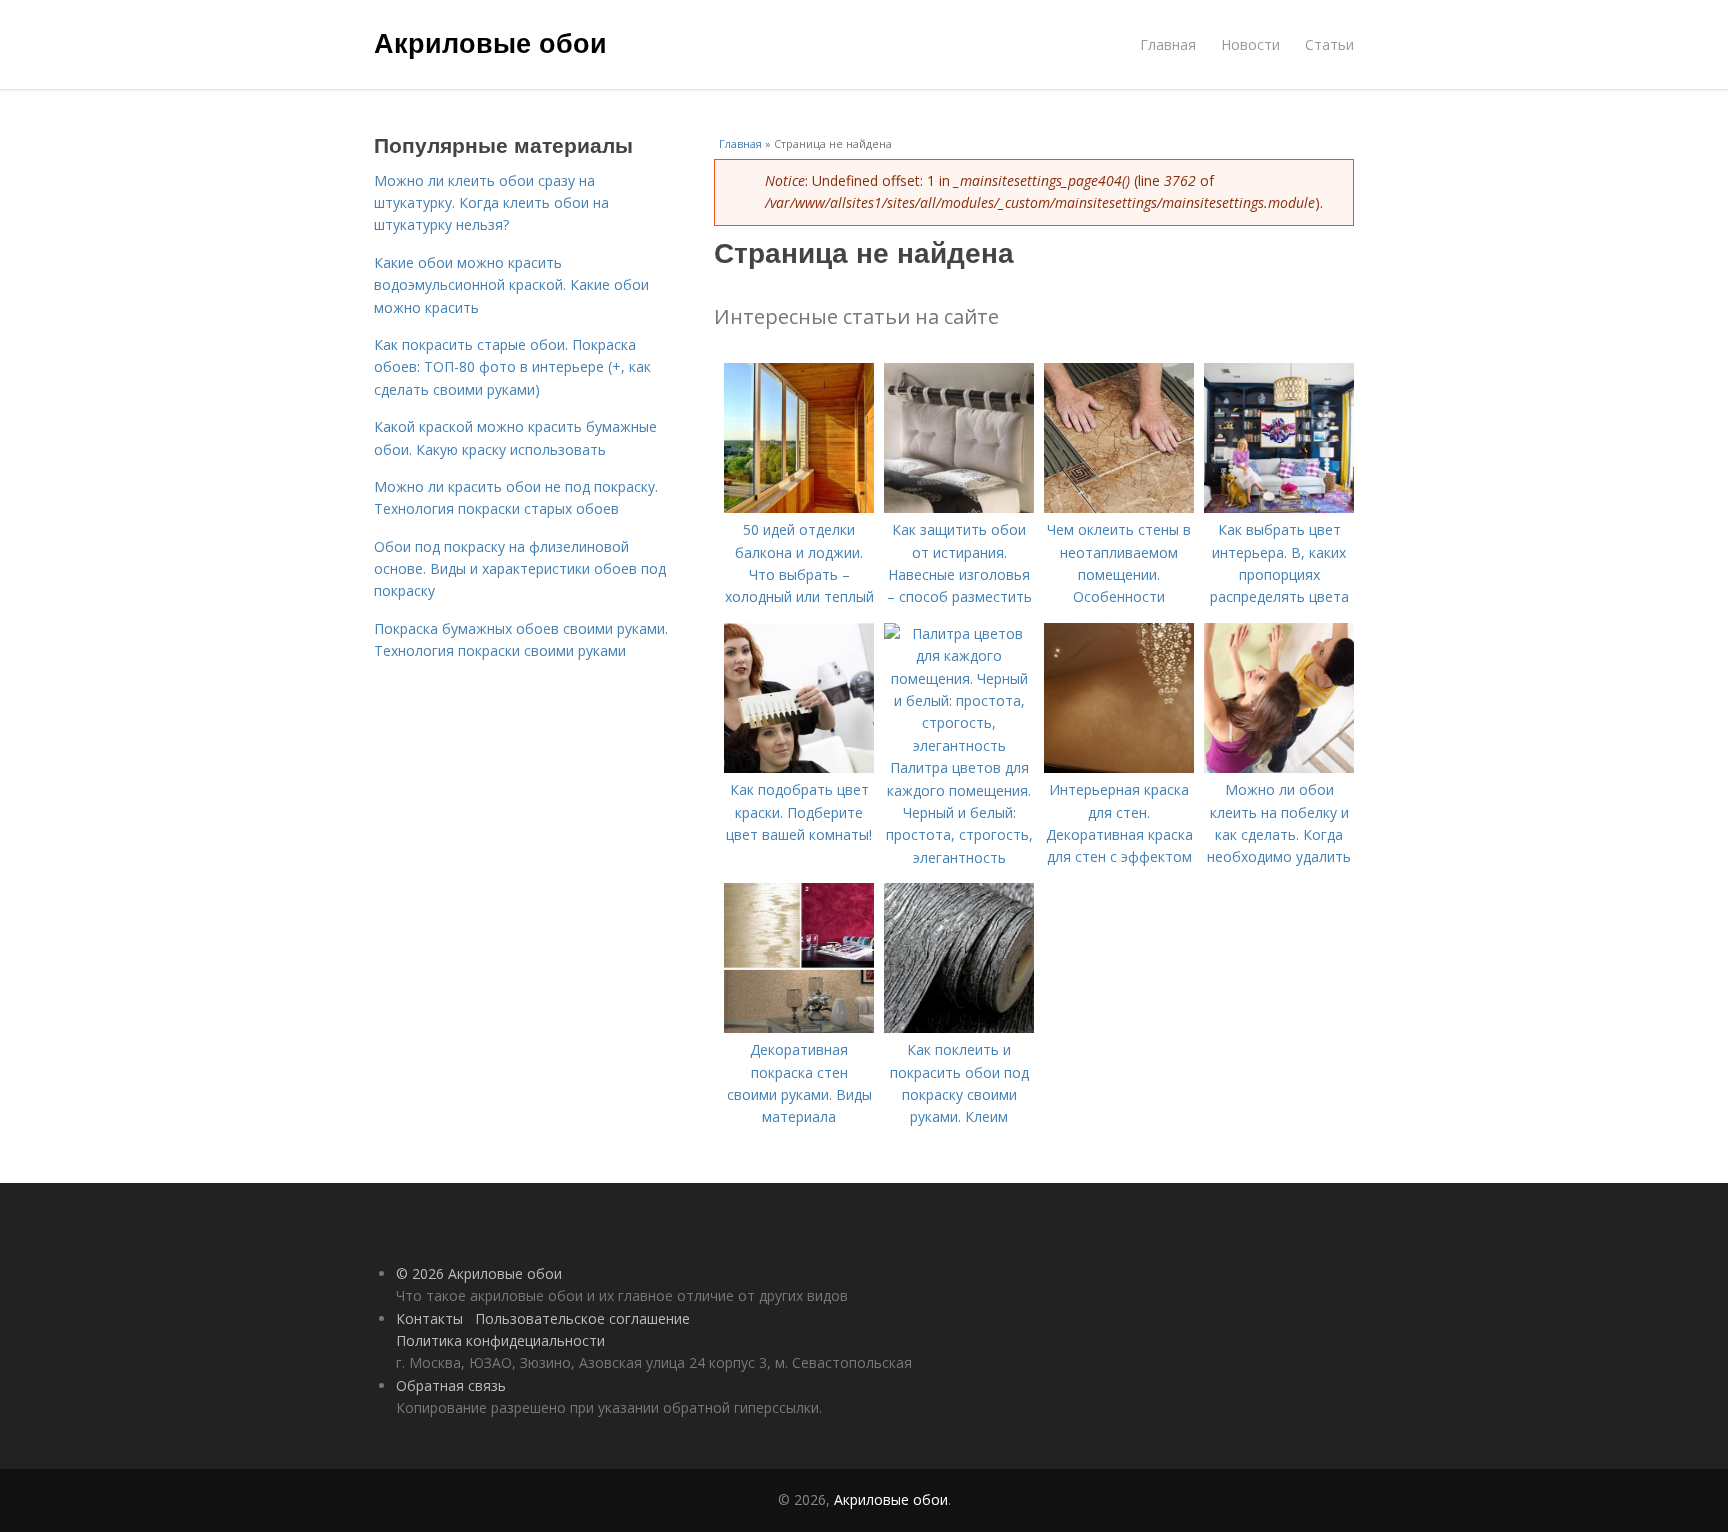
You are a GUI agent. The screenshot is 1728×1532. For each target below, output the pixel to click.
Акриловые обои (490, 42)
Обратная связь (451, 1385)
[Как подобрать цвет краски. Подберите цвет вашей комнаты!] (799, 767)
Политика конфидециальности (500, 1340)
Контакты (429, 1318)
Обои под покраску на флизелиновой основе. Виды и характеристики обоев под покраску (520, 569)
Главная (1168, 44)
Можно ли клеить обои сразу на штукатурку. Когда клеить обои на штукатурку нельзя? (491, 203)
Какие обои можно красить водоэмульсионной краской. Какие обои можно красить (511, 285)
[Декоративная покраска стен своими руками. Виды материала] (799, 1027)
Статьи (1329, 44)
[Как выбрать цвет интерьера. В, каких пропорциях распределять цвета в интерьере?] (1279, 507)
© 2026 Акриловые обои (479, 1273)
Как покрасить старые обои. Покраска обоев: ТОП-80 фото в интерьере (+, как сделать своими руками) (512, 367)
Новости (1250, 44)
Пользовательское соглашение (582, 1318)
